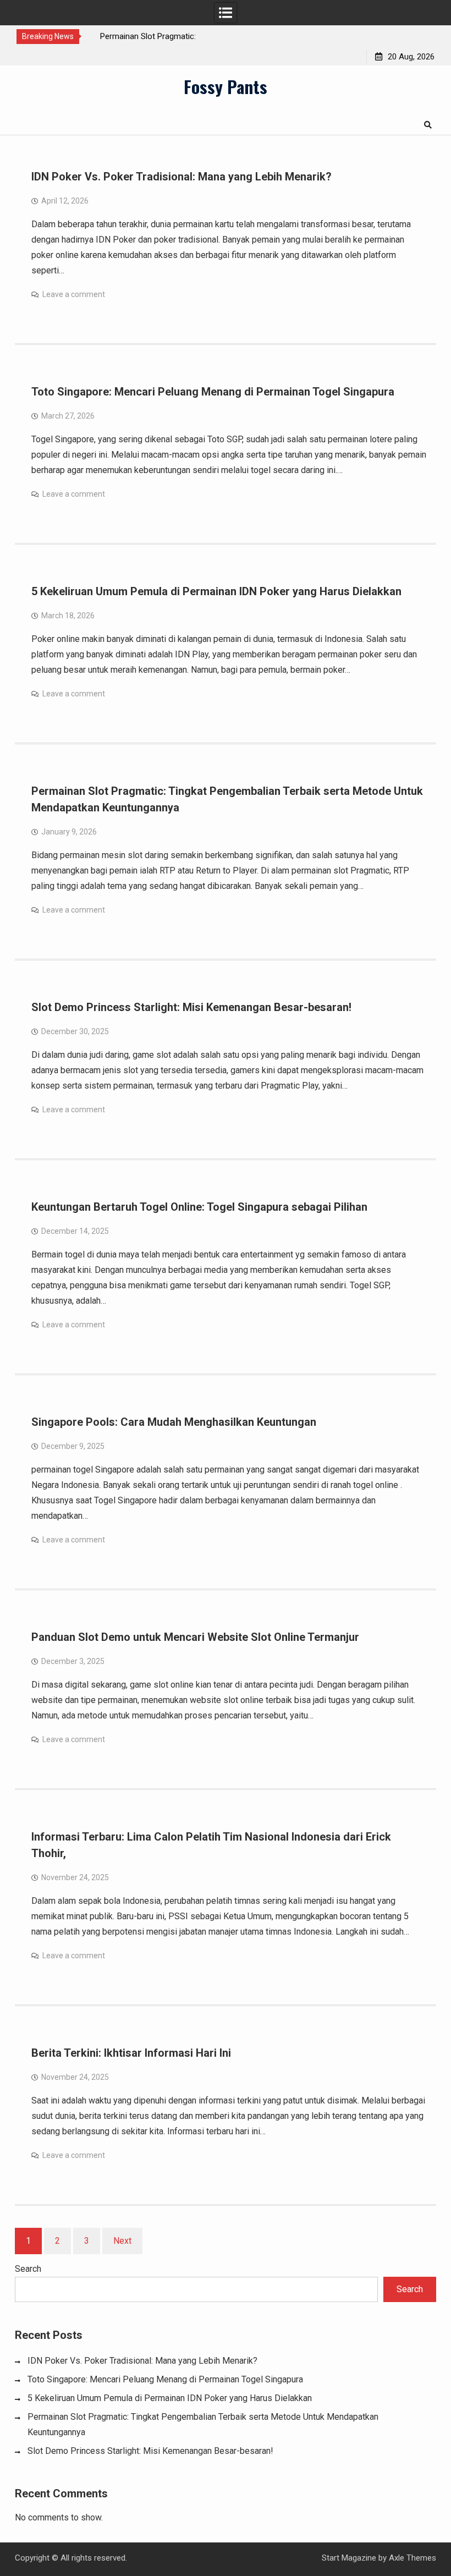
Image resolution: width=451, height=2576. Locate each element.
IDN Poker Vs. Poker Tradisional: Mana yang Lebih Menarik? (182, 177)
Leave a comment (74, 294)
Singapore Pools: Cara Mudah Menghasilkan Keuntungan (174, 1422)
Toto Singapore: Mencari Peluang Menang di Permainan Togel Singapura (213, 392)
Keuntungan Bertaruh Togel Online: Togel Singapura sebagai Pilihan (199, 1207)
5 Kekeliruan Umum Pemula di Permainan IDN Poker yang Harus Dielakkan (216, 591)
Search (28, 2269)
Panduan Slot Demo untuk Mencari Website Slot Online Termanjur (195, 1637)
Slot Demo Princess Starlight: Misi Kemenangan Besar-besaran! (191, 1007)
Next (122, 2241)
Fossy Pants (226, 86)
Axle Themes (413, 2558)
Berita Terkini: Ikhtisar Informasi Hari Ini (131, 2053)
